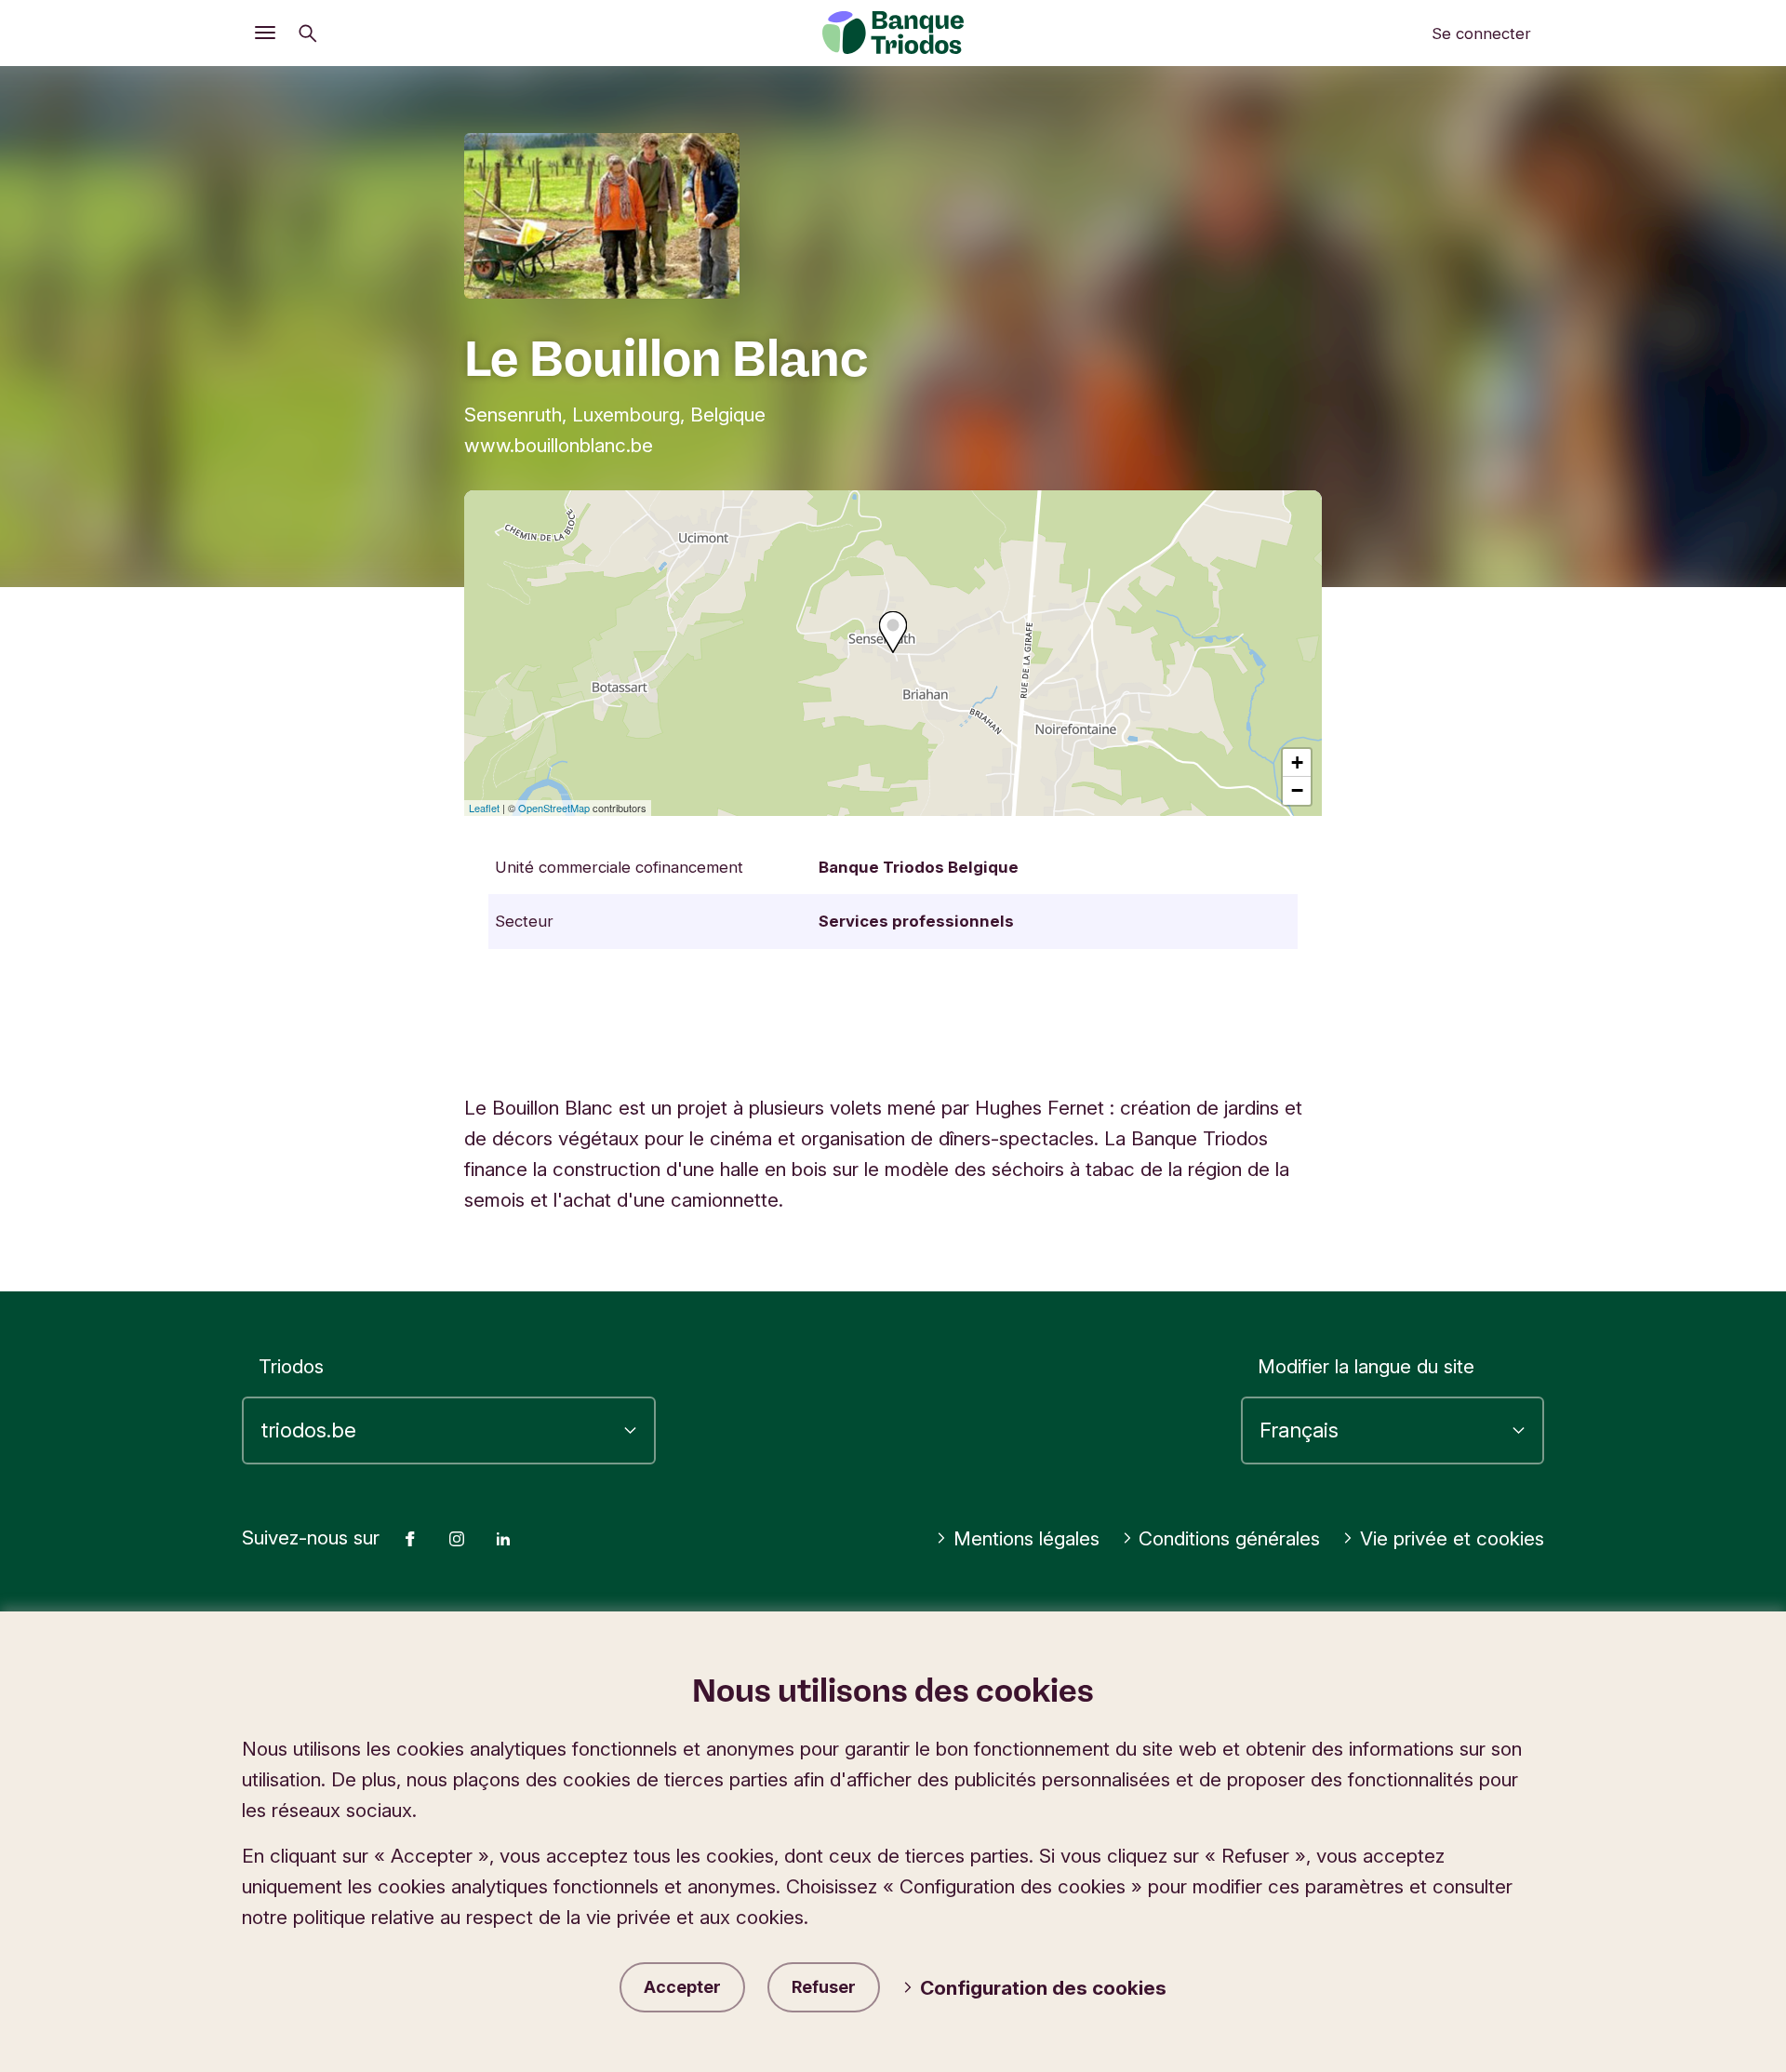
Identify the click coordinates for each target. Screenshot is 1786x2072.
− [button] (1297, 790)
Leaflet (484, 808)
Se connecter (1481, 33)
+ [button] (1297, 762)
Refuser (824, 1987)
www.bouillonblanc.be (559, 445)
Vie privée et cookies (1452, 1538)
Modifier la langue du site (1366, 1366)
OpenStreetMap (554, 808)
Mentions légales (1026, 1538)
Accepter (682, 1987)
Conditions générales (1229, 1538)
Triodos (291, 1366)
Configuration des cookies (1043, 1988)
